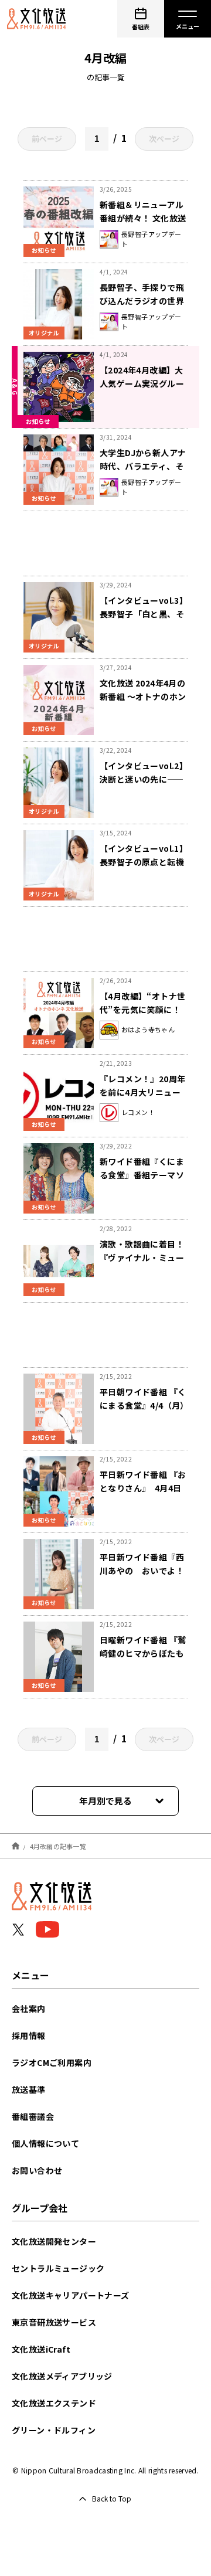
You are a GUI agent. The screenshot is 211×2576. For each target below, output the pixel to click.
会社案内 (29, 2009)
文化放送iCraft (41, 2349)
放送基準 (29, 2089)
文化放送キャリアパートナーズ (71, 2295)
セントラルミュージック (58, 2268)
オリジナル (44, 333)
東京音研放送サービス (54, 2322)
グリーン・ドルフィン (54, 2430)
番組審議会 (33, 2116)
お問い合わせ (37, 2170)
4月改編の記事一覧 (58, 1846)
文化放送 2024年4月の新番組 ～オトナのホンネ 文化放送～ (143, 696)
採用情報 (29, 2035)
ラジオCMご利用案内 (52, 2062)
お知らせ (44, 250)
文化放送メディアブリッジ (62, 2376)
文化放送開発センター (54, 2241)
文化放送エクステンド (54, 2403)
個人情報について (45, 2143)
